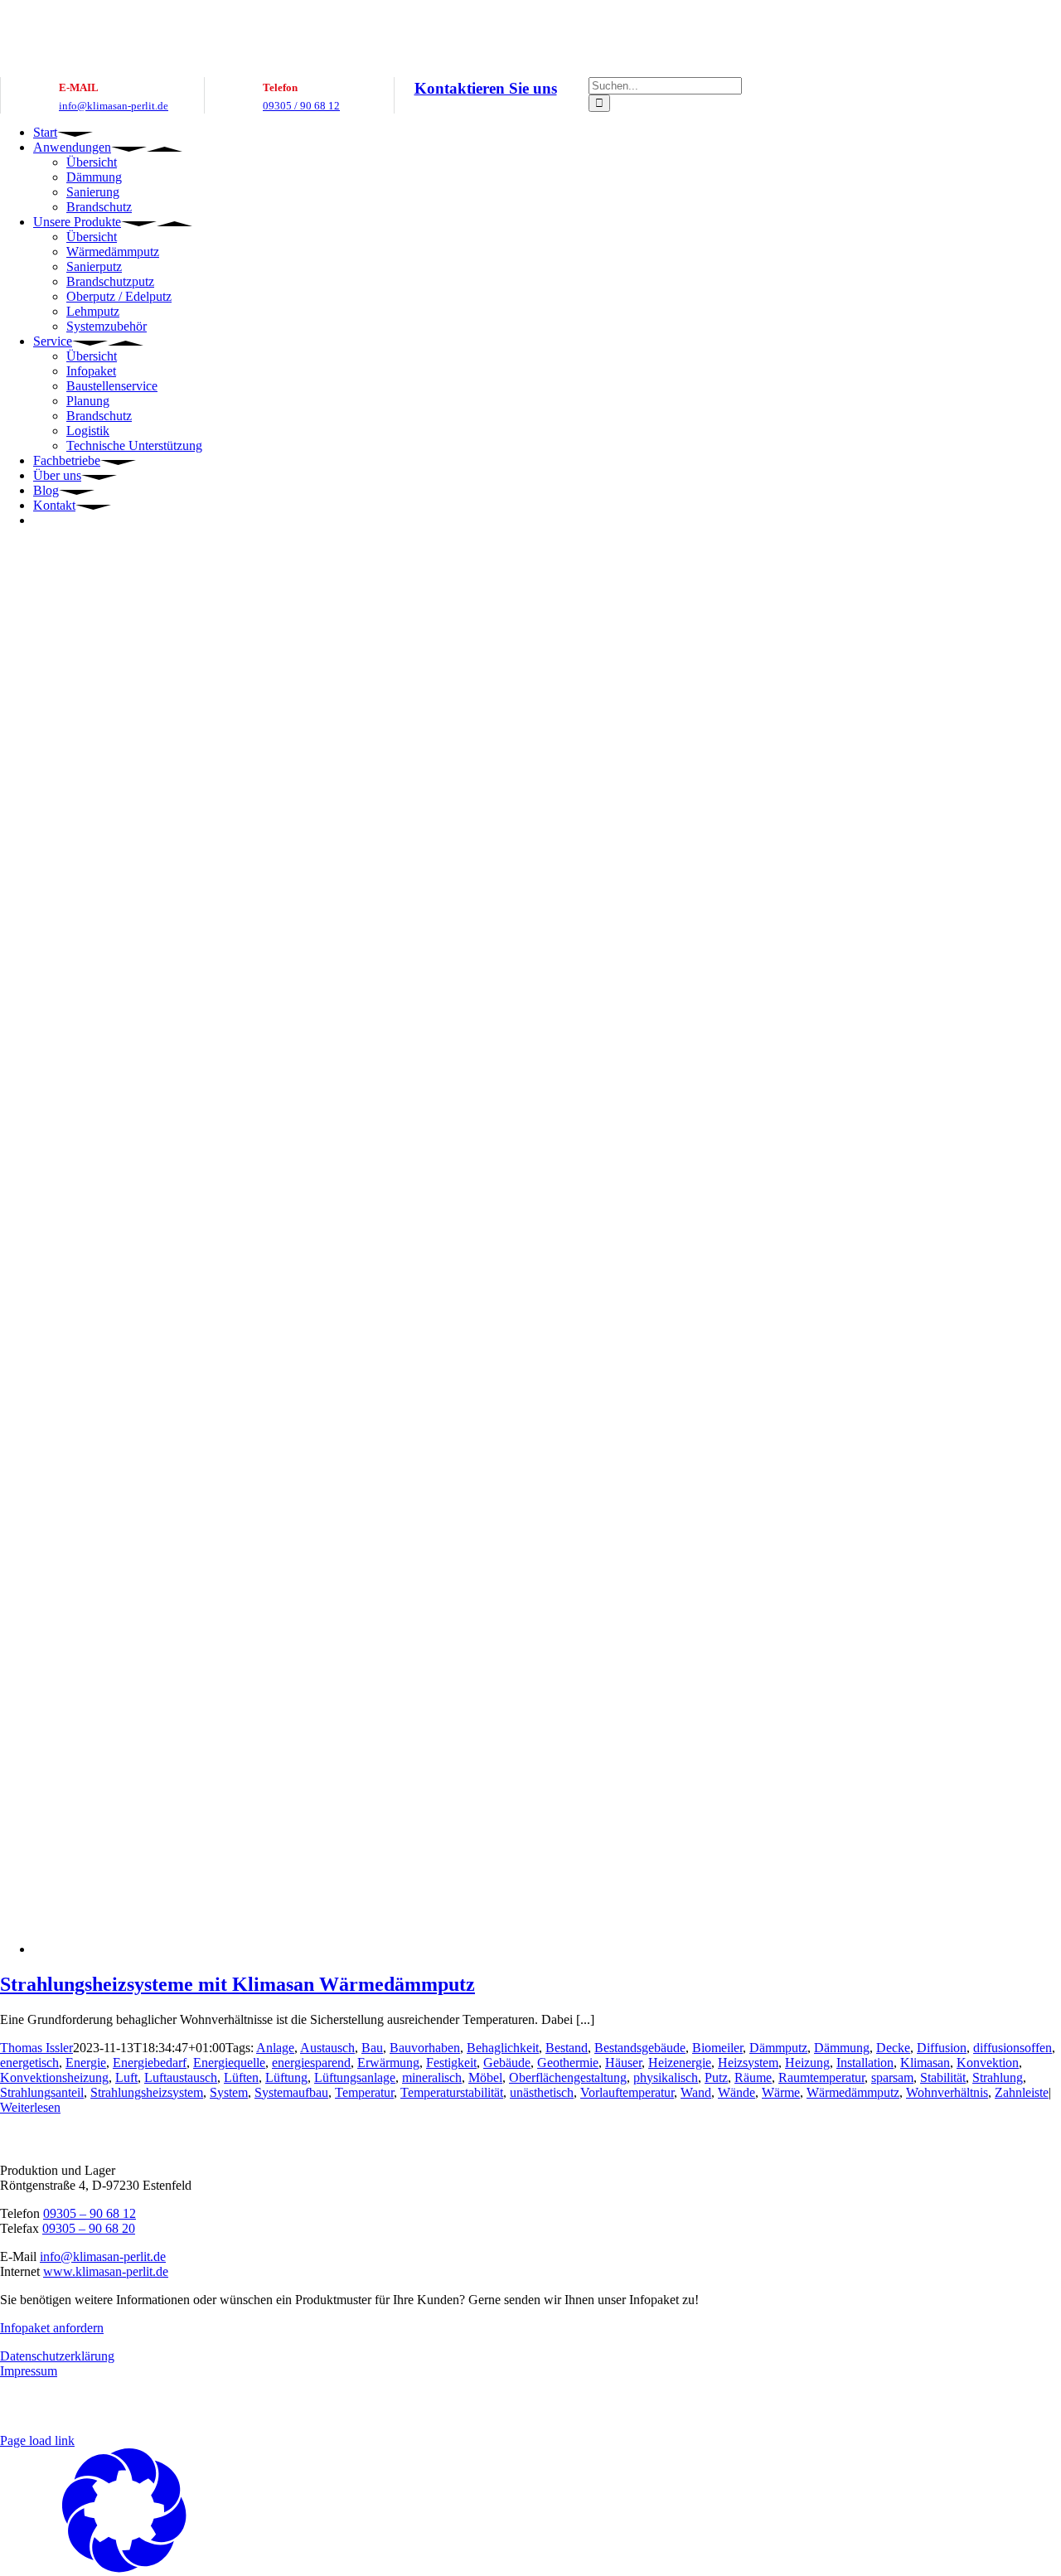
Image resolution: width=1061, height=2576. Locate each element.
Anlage (275, 2048)
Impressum (29, 2371)
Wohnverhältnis (947, 2092)
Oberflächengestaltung (568, 2077)
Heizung (807, 2063)
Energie (86, 2063)
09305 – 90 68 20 (89, 2228)
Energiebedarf (150, 2063)
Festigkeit (451, 2063)
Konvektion (988, 2063)
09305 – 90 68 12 (90, 2213)
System (229, 2092)
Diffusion (942, 2048)
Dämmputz (778, 2048)
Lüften (241, 2077)
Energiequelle (229, 2063)
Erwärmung (388, 2063)
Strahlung (998, 2077)
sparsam (892, 2077)
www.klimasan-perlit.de (106, 2271)
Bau (372, 2048)
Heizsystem (748, 2063)
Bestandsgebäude (640, 2048)
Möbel (485, 2077)
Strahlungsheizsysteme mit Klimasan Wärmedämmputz (237, 1984)
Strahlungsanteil (42, 2092)
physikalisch (666, 2077)
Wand (696, 2092)
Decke (893, 2048)
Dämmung (842, 2048)
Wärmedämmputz (853, 2092)
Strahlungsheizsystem (147, 2092)
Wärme (781, 2092)
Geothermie (568, 2063)
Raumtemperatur (821, 2077)
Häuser (623, 2063)
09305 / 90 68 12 (301, 106)
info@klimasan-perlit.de (114, 106)
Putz (716, 2077)
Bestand (567, 2048)
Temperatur (364, 2092)
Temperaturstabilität (452, 2092)
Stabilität (943, 2077)
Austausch (327, 2048)
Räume (753, 2077)
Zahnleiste (1022, 2092)
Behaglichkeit (503, 2048)
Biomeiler (717, 2048)
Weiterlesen (30, 2107)
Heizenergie (680, 2063)
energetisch (29, 2063)
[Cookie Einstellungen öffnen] (124, 2568)
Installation (865, 2063)
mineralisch (432, 2077)
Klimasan (925, 2063)
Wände (736, 2092)
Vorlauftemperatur (627, 2092)
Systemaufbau (291, 2092)
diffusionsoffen (1013, 2048)
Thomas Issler (36, 2048)
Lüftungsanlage (355, 2077)
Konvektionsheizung (54, 2077)
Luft (126, 2077)
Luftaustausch (181, 2077)
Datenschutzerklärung (57, 2356)
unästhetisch (542, 2092)
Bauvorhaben (425, 2048)
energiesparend (311, 2063)
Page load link (37, 2440)
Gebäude (507, 2063)
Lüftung (286, 2077)
